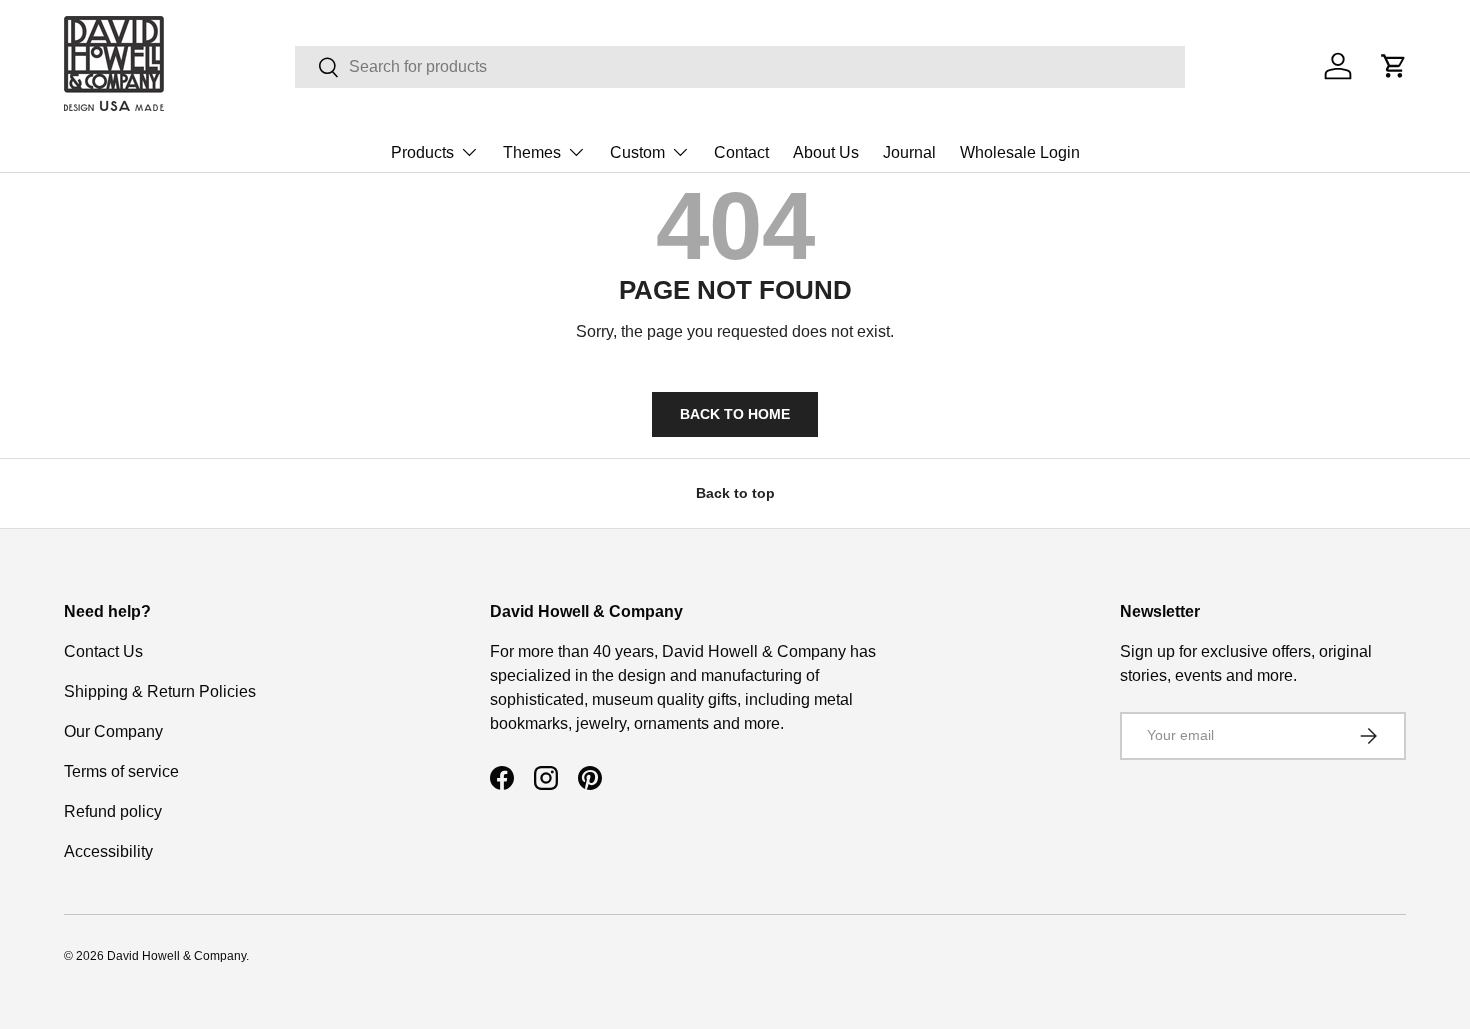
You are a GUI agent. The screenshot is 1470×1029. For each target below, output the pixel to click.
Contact (741, 152)
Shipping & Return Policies (160, 691)
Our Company (113, 731)
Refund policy (113, 811)
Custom (637, 152)
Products (422, 152)
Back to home (735, 414)
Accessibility (108, 851)
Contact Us (103, 651)
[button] (1394, 66)
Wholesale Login (1020, 152)
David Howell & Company (176, 956)
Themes (532, 152)
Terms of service (121, 771)
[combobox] (740, 67)
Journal (909, 152)
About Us (826, 152)
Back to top (735, 493)
